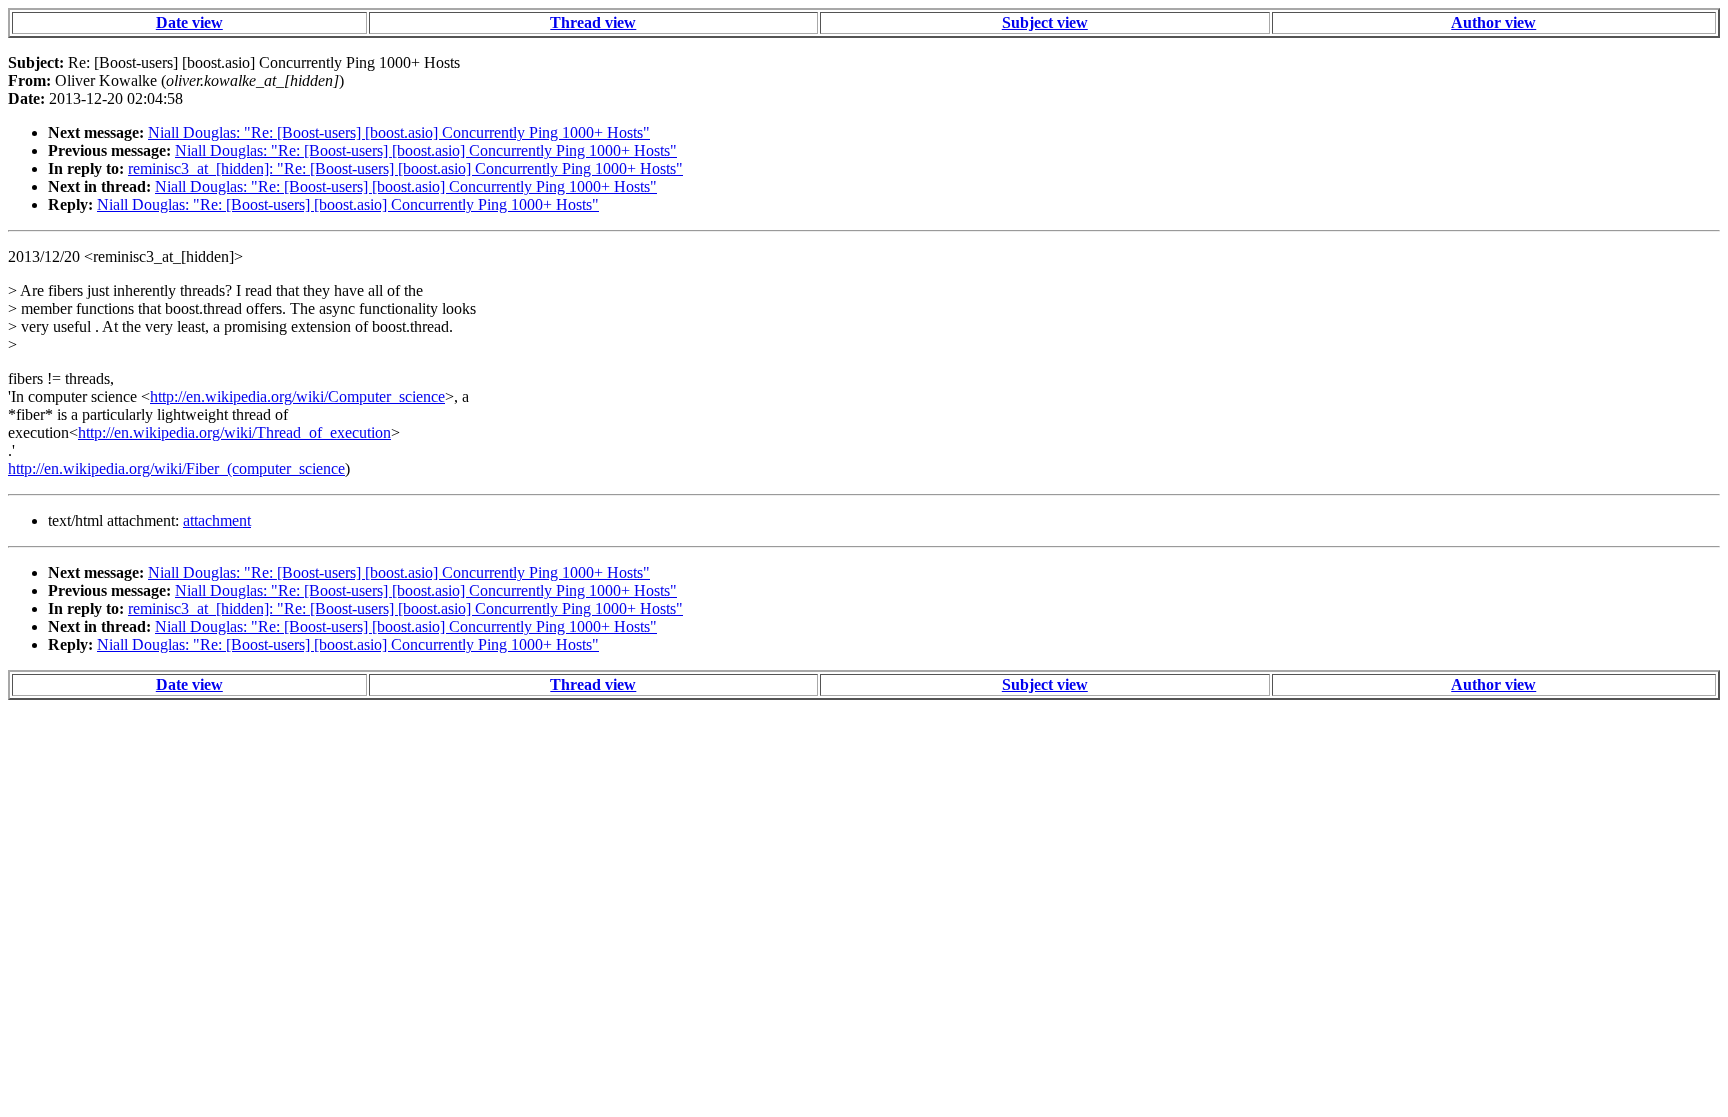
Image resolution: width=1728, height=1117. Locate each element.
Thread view (593, 22)
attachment (217, 520)
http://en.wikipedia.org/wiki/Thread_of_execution (234, 432)
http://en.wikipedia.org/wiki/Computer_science (297, 396)
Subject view (1045, 22)
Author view (1493, 22)
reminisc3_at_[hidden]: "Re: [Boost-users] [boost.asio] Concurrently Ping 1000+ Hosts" (405, 168)
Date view (189, 22)
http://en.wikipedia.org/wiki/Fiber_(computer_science (176, 468)
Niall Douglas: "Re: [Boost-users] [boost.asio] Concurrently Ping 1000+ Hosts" (399, 132)
